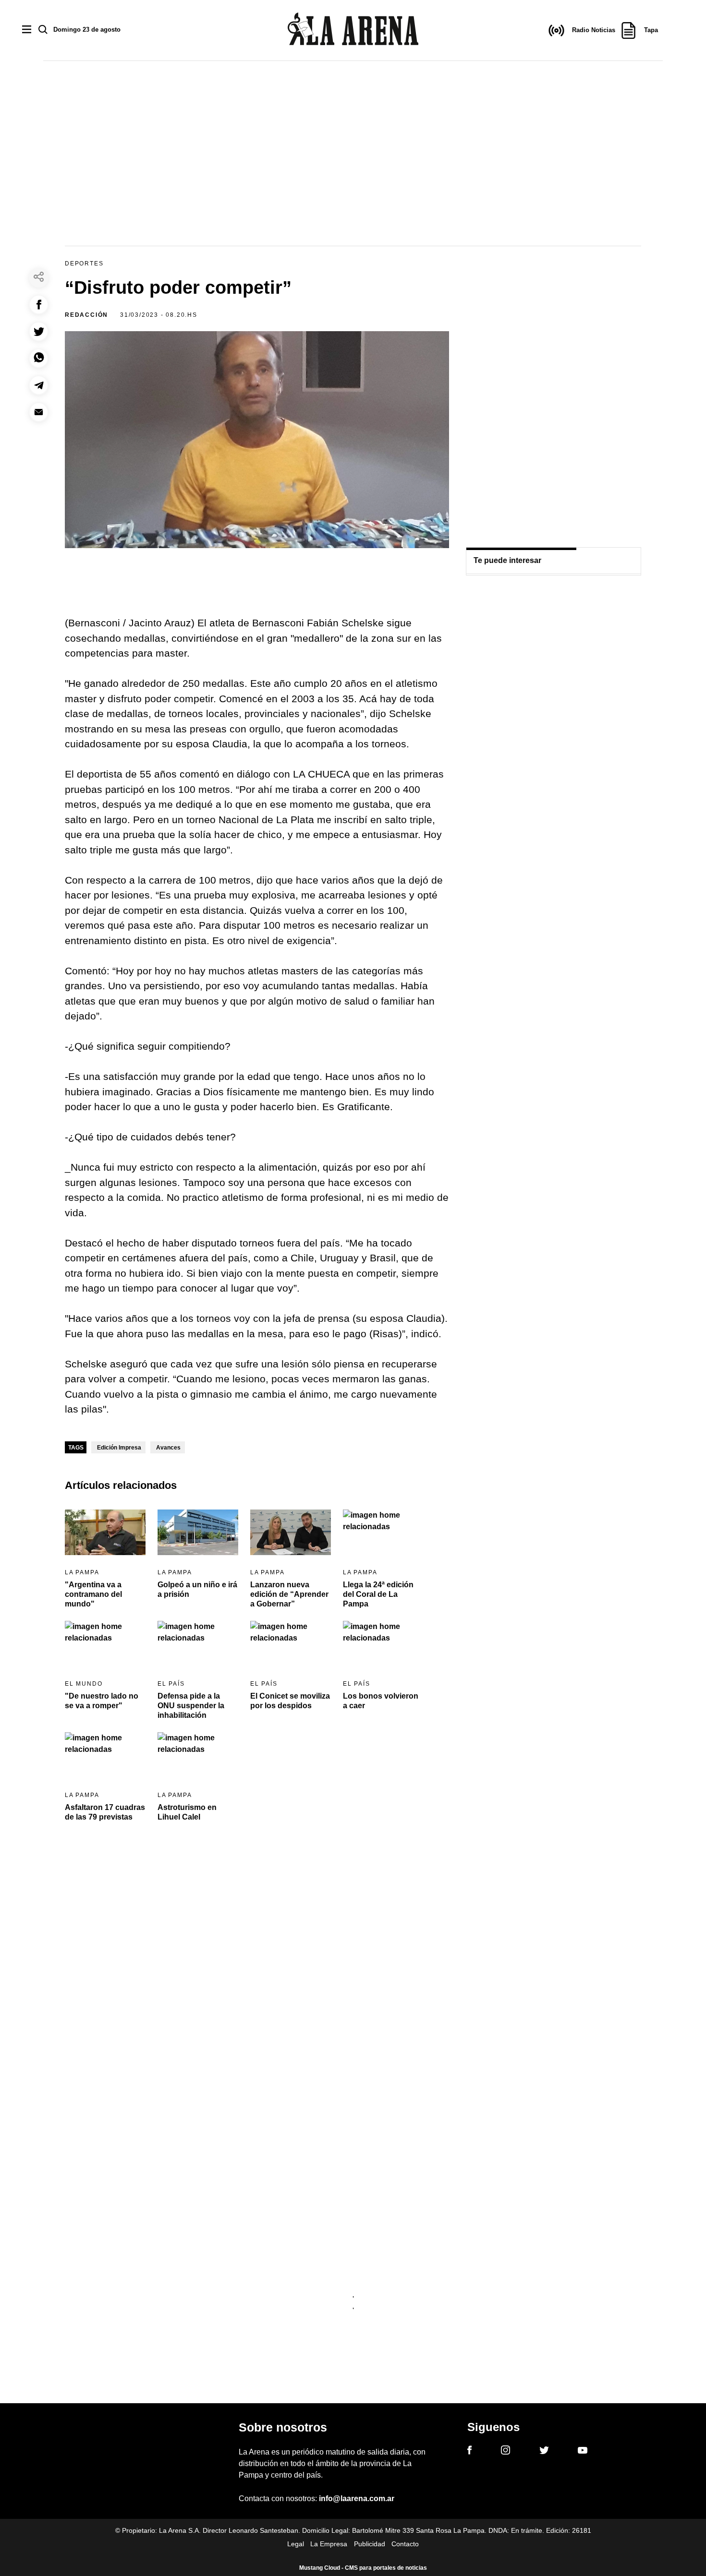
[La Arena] (353, 30)
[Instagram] (505, 2452)
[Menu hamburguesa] (27, 30)
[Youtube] (583, 2452)
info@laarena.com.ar (357, 2498)
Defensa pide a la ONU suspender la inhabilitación (191, 1706)
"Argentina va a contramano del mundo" (93, 1594)
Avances (168, 1448)
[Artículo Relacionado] (105, 1532)
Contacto (405, 2544)
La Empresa (329, 2544)
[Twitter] (544, 2452)
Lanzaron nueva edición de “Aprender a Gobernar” (289, 1594)
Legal (296, 2544)
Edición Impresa (119, 1448)
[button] (39, 305)
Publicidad (370, 2544)
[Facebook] (469, 2452)
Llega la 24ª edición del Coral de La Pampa (378, 1594)
